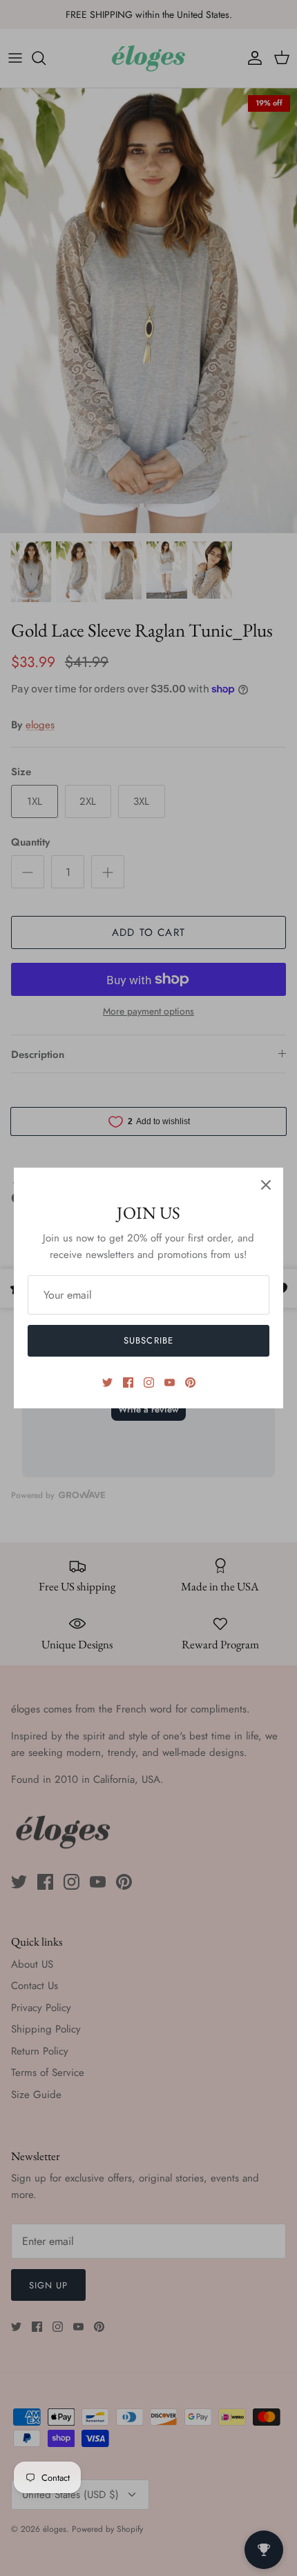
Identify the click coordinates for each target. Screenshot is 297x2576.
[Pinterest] (190, 1382)
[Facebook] (128, 1382)
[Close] (266, 1185)
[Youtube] (170, 1382)
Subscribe (148, 1340)
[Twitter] (107, 1382)
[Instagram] (149, 1382)
